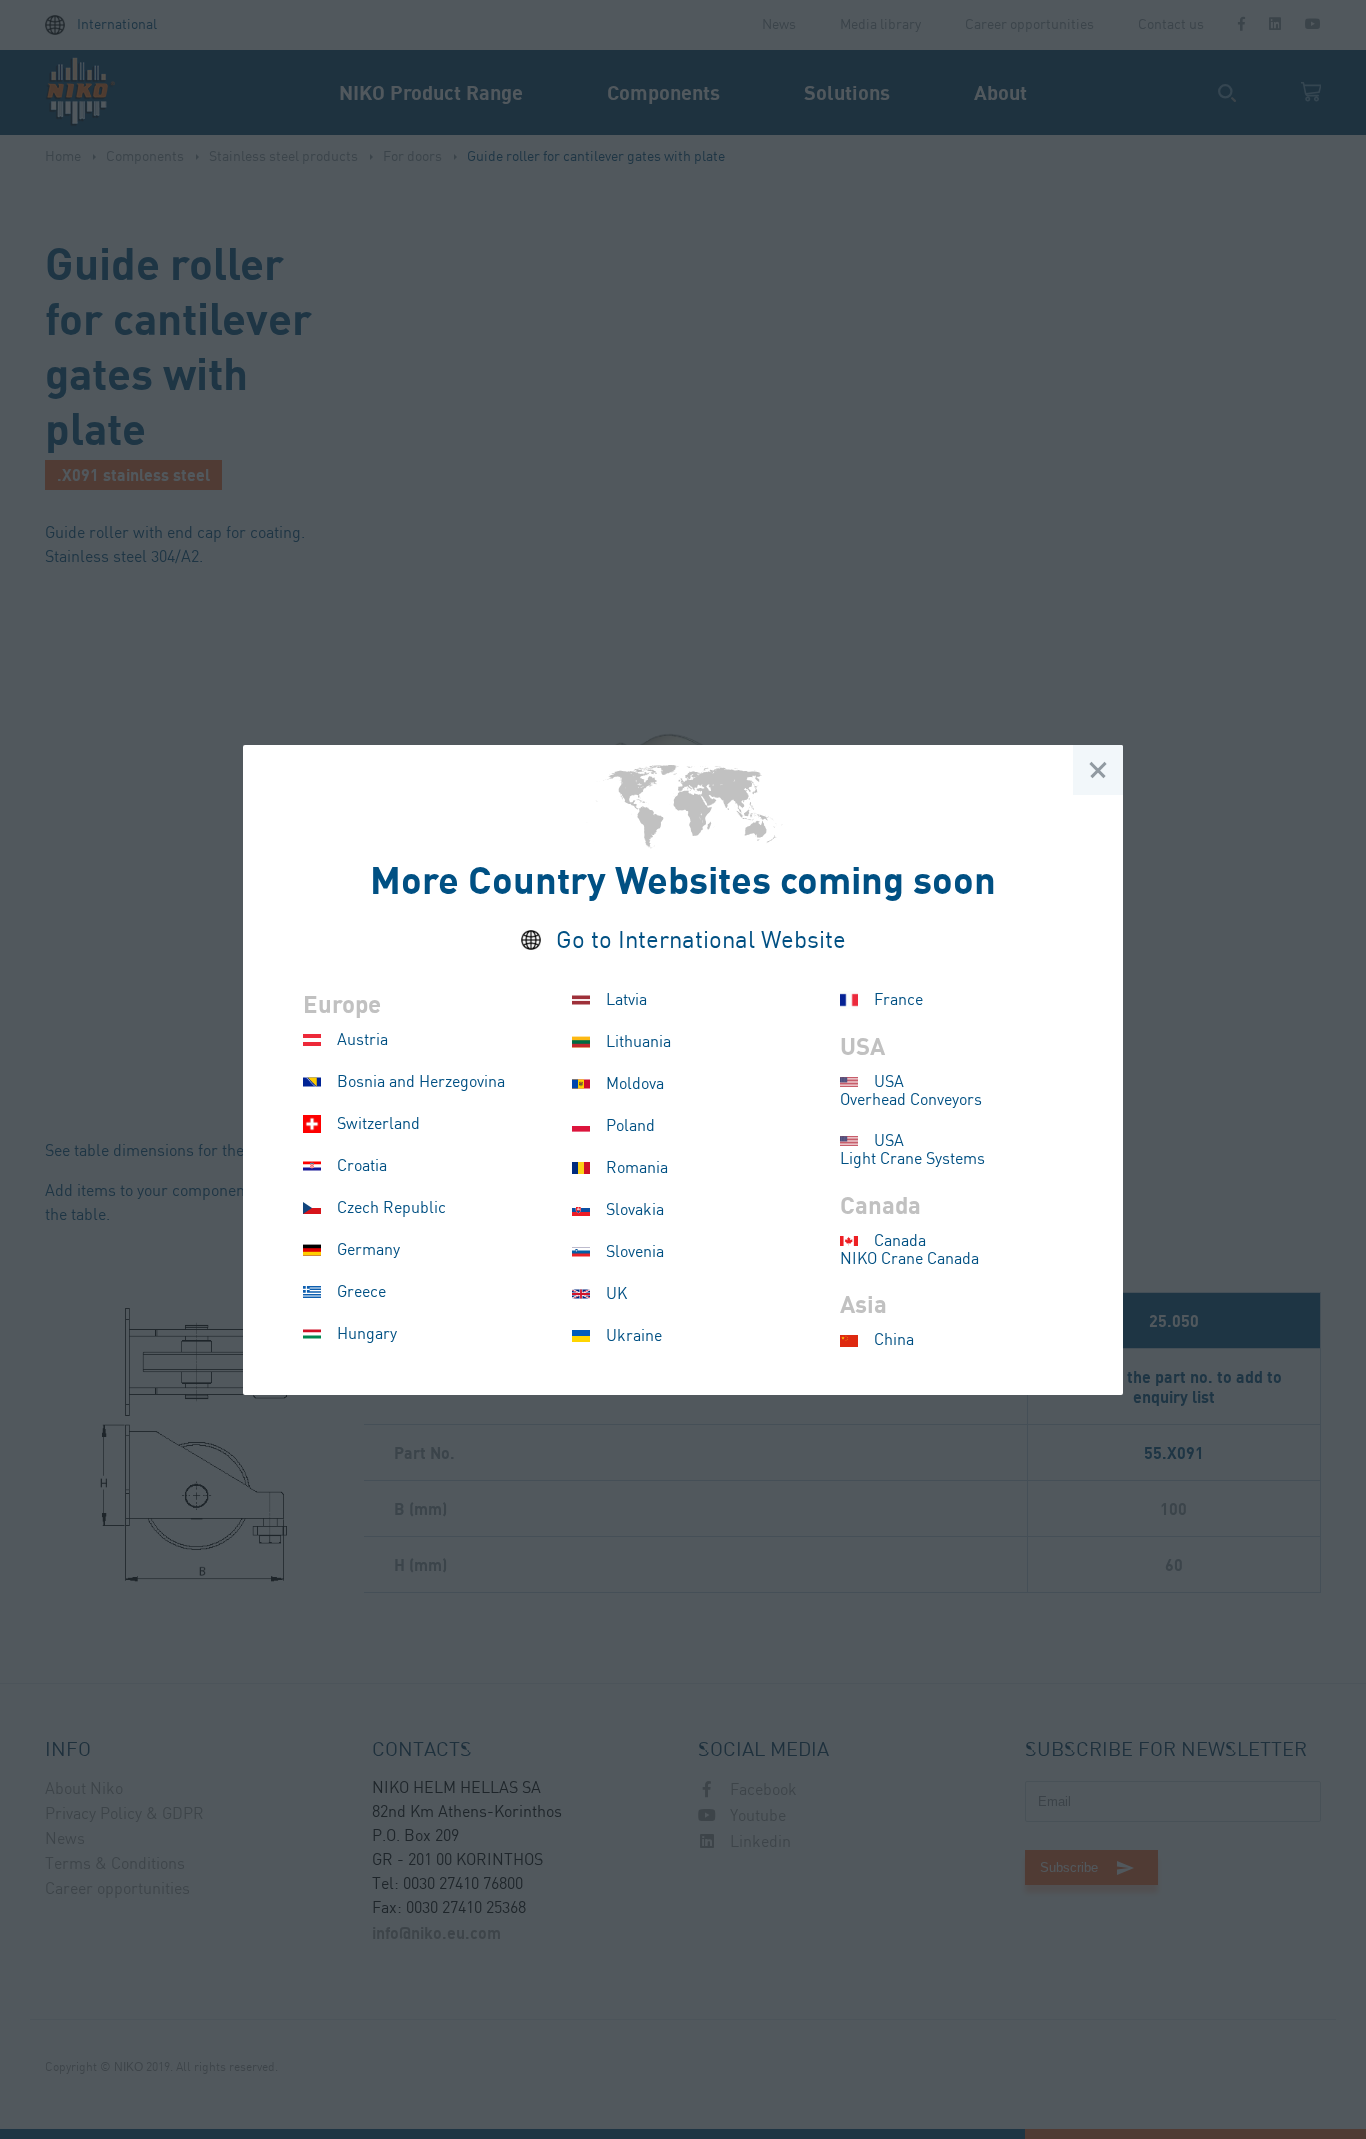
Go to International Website (701, 941)
